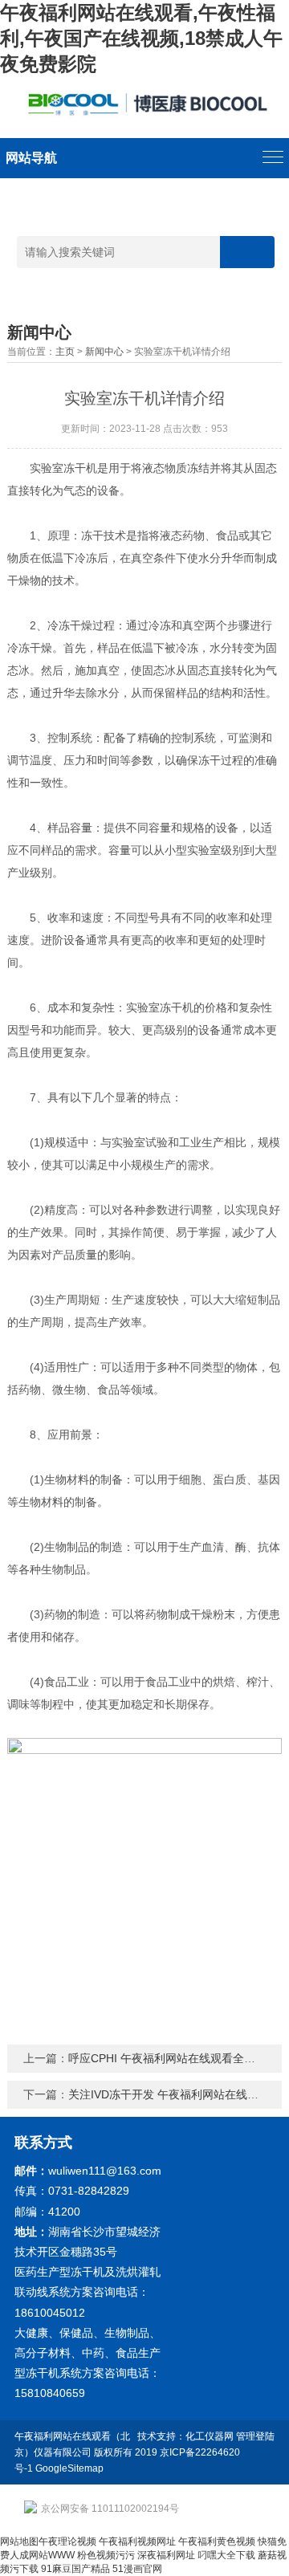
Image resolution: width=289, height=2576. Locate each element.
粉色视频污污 (106, 2555)
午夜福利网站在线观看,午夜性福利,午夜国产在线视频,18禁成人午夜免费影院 (141, 38)
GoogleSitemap (69, 2468)
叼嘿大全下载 (226, 2555)
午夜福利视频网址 (137, 2541)
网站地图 (19, 2541)
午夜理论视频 (67, 2541)
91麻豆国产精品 (75, 2569)
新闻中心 (104, 352)
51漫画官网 (137, 2569)
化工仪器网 (210, 2436)
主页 (65, 352)
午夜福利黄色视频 (217, 2541)
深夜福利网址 (166, 2555)
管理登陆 (255, 2436)
